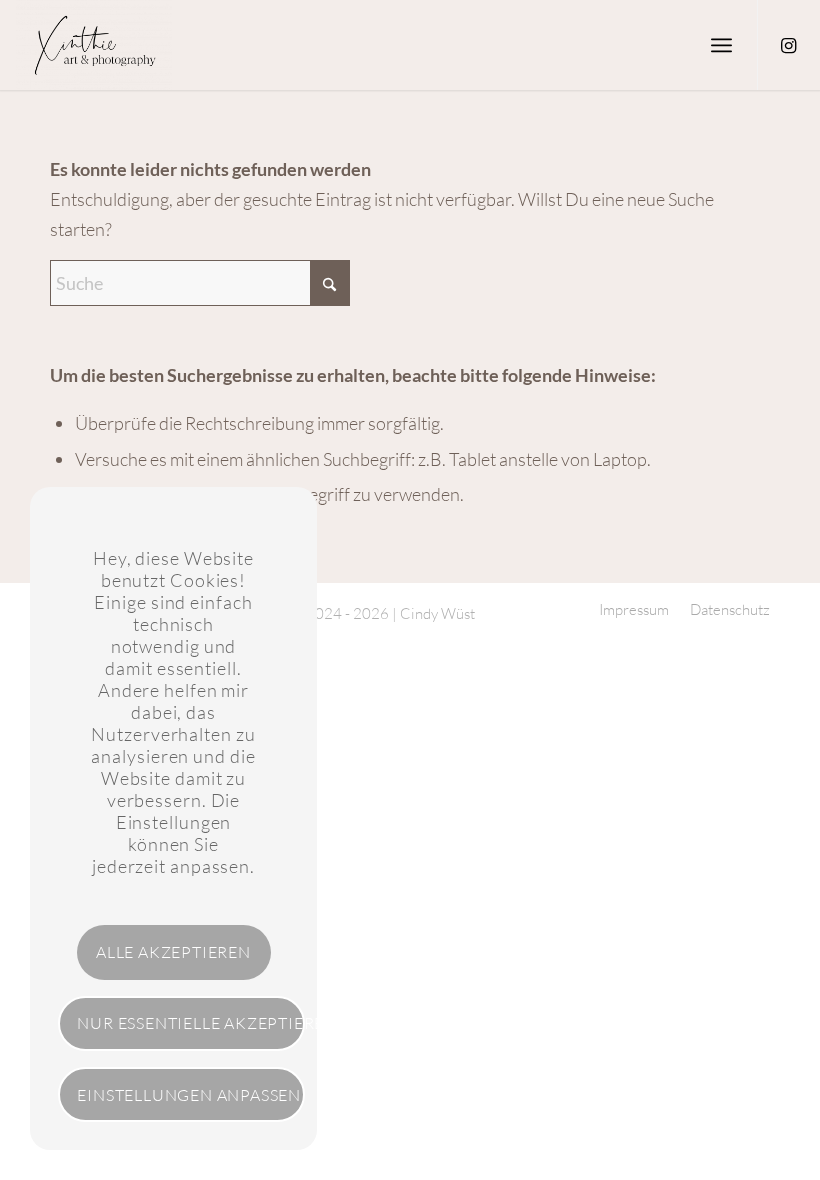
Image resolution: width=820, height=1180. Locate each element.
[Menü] (721, 45)
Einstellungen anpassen (189, 1095)
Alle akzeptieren (173, 952)
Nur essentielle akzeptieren (191, 1023)
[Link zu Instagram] (789, 45)
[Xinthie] (93, 45)
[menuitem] (721, 45)
